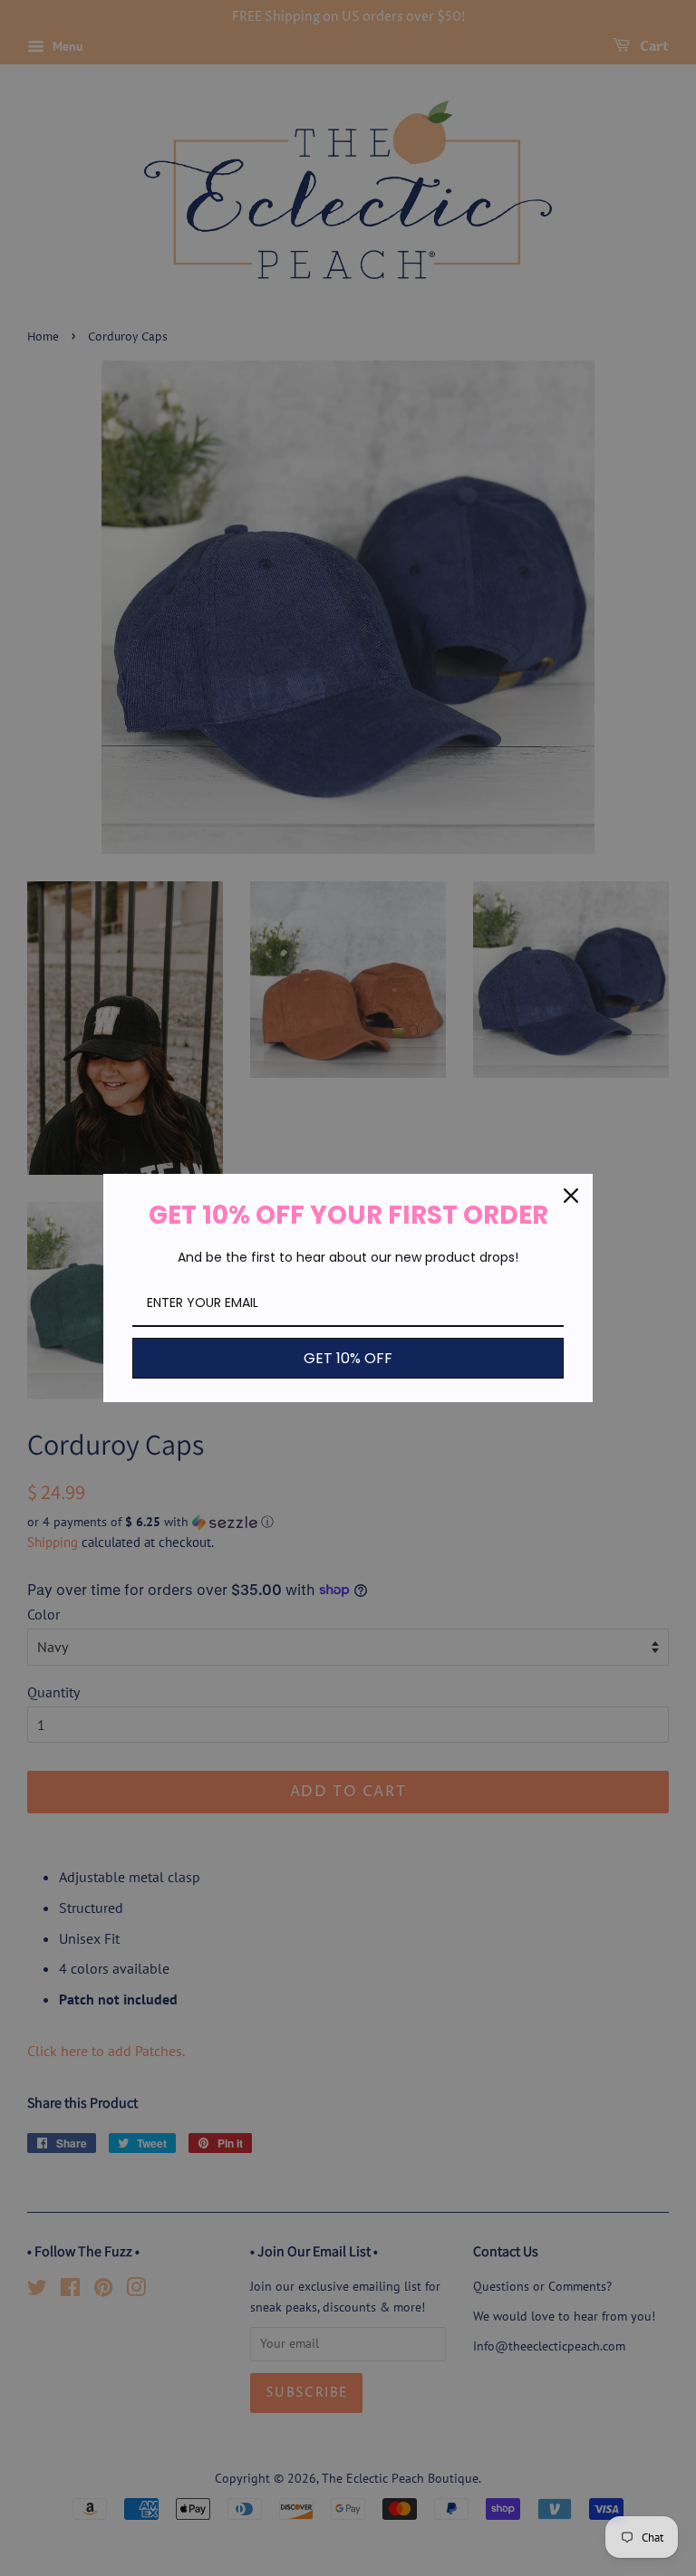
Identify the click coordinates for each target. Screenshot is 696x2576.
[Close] (571, 1196)
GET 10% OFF (348, 1358)
